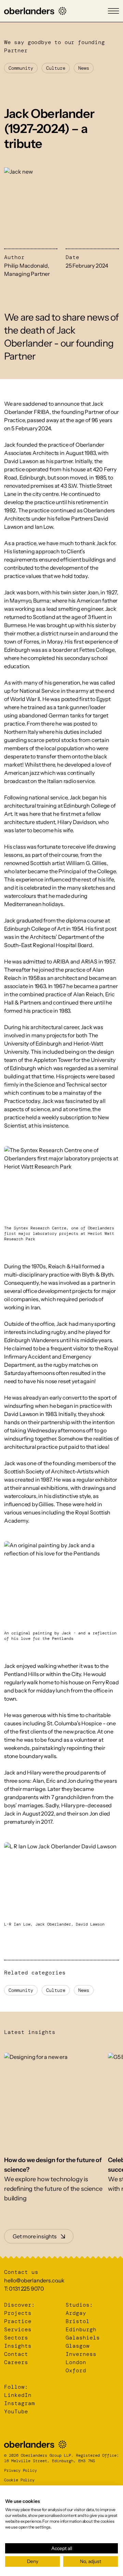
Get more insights (35, 2236)
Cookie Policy (19, 2480)
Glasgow (78, 2346)
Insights (18, 2346)
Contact (16, 2354)
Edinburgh (81, 2329)
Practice (18, 2321)
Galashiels (83, 2338)
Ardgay (76, 2313)
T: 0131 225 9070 (24, 2289)
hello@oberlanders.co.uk (34, 2280)
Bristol (78, 2321)
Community (21, 68)
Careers (16, 2362)
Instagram (19, 2403)
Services (18, 2329)
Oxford (76, 2370)
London (76, 2362)
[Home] (35, 11)
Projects (18, 2313)
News (84, 68)
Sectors (16, 2338)
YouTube (16, 2411)
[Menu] (113, 11)
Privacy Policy (20, 2470)
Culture (56, 68)
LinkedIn (18, 2395)
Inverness (81, 2354)
